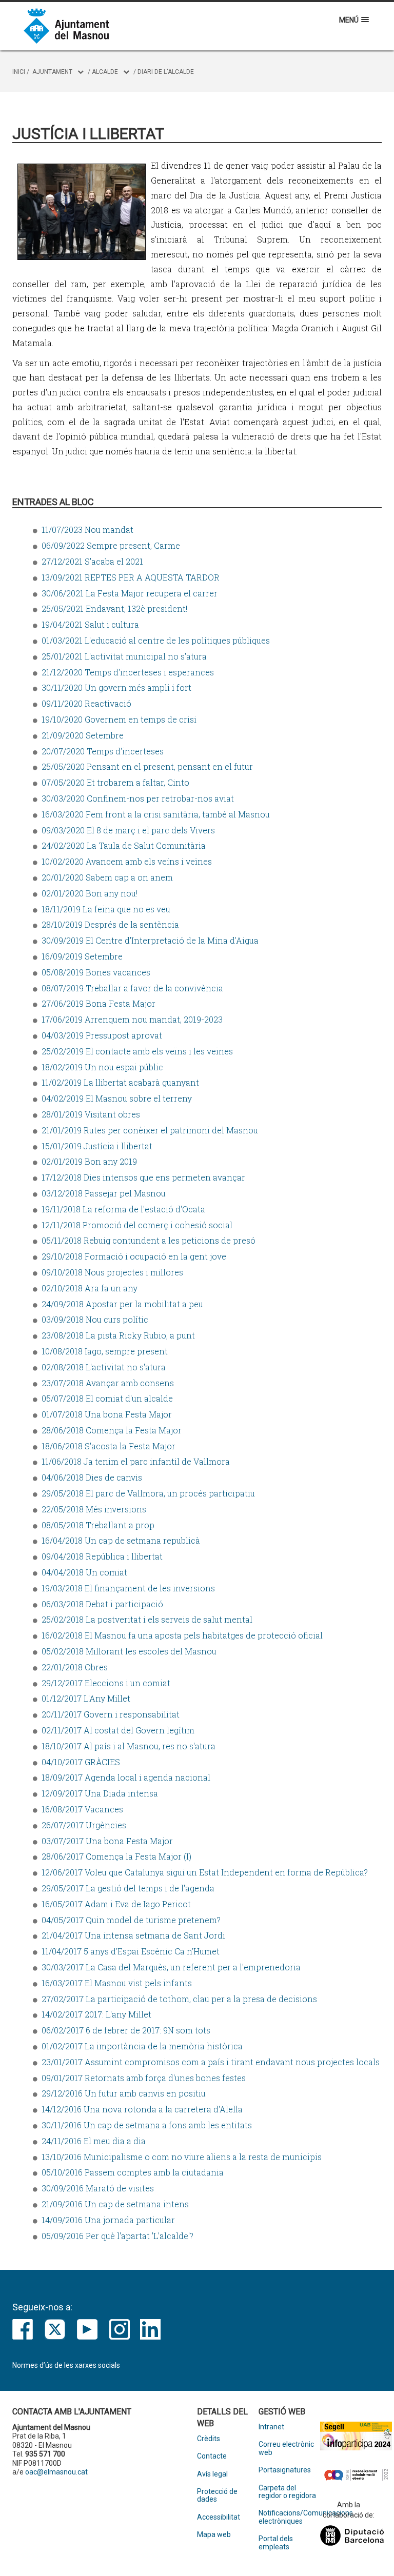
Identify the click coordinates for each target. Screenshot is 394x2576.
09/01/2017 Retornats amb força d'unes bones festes (144, 2078)
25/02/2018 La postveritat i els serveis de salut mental (147, 1619)
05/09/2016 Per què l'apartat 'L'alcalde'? (117, 2236)
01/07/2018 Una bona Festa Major (107, 1414)
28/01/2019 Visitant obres (91, 1114)
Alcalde (105, 72)
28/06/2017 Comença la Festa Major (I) (116, 1856)
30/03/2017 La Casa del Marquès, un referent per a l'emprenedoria (171, 1967)
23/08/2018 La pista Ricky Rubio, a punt (118, 1335)
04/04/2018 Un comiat (84, 1572)
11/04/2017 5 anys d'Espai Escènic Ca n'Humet (131, 1951)
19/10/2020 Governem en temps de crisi (119, 719)
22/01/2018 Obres (75, 1667)
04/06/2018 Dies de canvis (92, 1477)
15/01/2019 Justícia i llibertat (97, 1146)
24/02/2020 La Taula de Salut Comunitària (124, 845)
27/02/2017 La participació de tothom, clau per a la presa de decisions (179, 1999)
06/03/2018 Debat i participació (102, 1604)
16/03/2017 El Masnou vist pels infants (117, 1983)
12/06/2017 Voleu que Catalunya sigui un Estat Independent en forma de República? (205, 1872)
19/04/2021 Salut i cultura (90, 624)
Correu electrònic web (286, 2448)
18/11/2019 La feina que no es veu (106, 909)
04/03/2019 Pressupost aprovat (102, 1035)
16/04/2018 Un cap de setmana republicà (121, 1540)
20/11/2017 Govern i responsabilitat (111, 1714)
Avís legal (212, 2474)
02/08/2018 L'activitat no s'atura (104, 1367)
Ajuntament (52, 72)
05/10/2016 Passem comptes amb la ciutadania (133, 2172)
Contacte (212, 2456)
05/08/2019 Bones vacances (96, 972)
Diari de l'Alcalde (166, 72)
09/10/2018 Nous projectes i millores (112, 1272)
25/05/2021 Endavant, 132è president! (114, 608)
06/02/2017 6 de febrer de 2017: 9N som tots (126, 2030)
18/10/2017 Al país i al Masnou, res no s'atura (129, 1746)
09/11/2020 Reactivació (86, 703)
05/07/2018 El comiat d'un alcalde (107, 1398)
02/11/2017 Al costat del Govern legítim (118, 1730)
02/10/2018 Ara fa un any (90, 1288)
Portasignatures (285, 2470)
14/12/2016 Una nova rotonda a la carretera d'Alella (142, 2109)
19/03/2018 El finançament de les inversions (128, 1588)
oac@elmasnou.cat (56, 2472)
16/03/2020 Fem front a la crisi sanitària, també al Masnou (156, 814)
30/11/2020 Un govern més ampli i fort (116, 687)
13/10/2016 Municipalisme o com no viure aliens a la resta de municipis (182, 2157)
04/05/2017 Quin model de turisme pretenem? (131, 1920)
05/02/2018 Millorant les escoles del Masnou (129, 1651)
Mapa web (214, 2535)
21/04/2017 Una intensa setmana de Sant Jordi (133, 1935)
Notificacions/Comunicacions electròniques (289, 2517)
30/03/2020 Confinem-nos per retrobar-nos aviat (138, 798)
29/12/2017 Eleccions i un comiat (106, 1683)
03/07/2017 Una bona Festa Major (107, 1841)
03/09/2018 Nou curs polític (95, 1319)
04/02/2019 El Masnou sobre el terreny (117, 1098)
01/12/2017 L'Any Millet (86, 1698)
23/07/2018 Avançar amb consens (108, 1383)
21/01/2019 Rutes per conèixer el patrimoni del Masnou (150, 1130)
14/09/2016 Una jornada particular (108, 2220)
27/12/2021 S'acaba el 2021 (92, 561)
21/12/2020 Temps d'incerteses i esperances (128, 672)
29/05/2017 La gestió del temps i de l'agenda (128, 1888)
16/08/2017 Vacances (82, 1809)
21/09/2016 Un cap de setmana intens (115, 2204)
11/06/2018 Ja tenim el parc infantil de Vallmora (136, 1461)
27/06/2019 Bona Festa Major (98, 1003)
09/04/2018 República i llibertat (102, 1556)
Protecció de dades (217, 2495)
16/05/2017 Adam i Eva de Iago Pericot (116, 1904)
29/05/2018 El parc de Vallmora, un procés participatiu (148, 1493)
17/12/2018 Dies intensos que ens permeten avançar (143, 1177)
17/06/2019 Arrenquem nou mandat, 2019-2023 (132, 1019)
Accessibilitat (219, 2517)
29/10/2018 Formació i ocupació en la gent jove (134, 1256)
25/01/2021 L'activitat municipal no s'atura (124, 656)
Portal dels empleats (276, 2543)
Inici (19, 72)
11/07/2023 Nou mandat (87, 530)
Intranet (271, 2427)
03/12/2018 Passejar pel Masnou (104, 1193)
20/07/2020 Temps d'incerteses (103, 751)
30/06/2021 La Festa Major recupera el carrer (130, 593)
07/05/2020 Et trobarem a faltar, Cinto (115, 782)
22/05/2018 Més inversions (94, 1509)
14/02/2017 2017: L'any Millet (96, 2014)
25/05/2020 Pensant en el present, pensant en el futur (147, 766)
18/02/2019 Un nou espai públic (102, 1067)
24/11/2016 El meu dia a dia (94, 2141)
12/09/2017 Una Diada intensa (100, 1793)
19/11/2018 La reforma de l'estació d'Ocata (123, 1209)
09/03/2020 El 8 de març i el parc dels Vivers (128, 830)
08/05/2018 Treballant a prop (98, 1525)
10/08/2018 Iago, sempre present (105, 1351)
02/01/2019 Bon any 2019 (89, 1161)
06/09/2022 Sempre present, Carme (111, 545)
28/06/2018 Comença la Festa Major (112, 1430)
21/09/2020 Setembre (83, 735)
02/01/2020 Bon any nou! (90, 893)
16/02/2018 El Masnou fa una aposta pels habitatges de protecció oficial (182, 1635)
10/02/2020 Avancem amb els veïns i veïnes (127, 861)
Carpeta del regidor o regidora (287, 2492)
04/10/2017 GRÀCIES (81, 1762)
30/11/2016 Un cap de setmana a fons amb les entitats (147, 2125)
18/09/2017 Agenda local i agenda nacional (126, 1777)
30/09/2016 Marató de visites (98, 2188)
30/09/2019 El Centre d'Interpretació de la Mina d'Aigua (150, 940)
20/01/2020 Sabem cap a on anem (107, 877)
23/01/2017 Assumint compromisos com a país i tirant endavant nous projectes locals (211, 2062)
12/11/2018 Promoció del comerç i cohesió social (137, 1225)
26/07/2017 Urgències (84, 1825)
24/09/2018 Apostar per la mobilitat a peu (122, 1304)
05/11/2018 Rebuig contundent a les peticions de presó (149, 1240)
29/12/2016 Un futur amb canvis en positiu (124, 2093)
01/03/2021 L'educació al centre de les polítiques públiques (156, 640)
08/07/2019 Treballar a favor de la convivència (132, 988)
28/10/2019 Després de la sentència (110, 924)
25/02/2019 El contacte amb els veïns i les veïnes (137, 1051)
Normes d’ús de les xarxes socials (66, 2365)
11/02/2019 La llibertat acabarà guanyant (120, 1082)
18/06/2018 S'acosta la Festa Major (109, 1446)
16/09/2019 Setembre (82, 956)
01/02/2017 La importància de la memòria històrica (142, 2046)
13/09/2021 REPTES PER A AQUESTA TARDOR (131, 577)
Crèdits (209, 2439)
